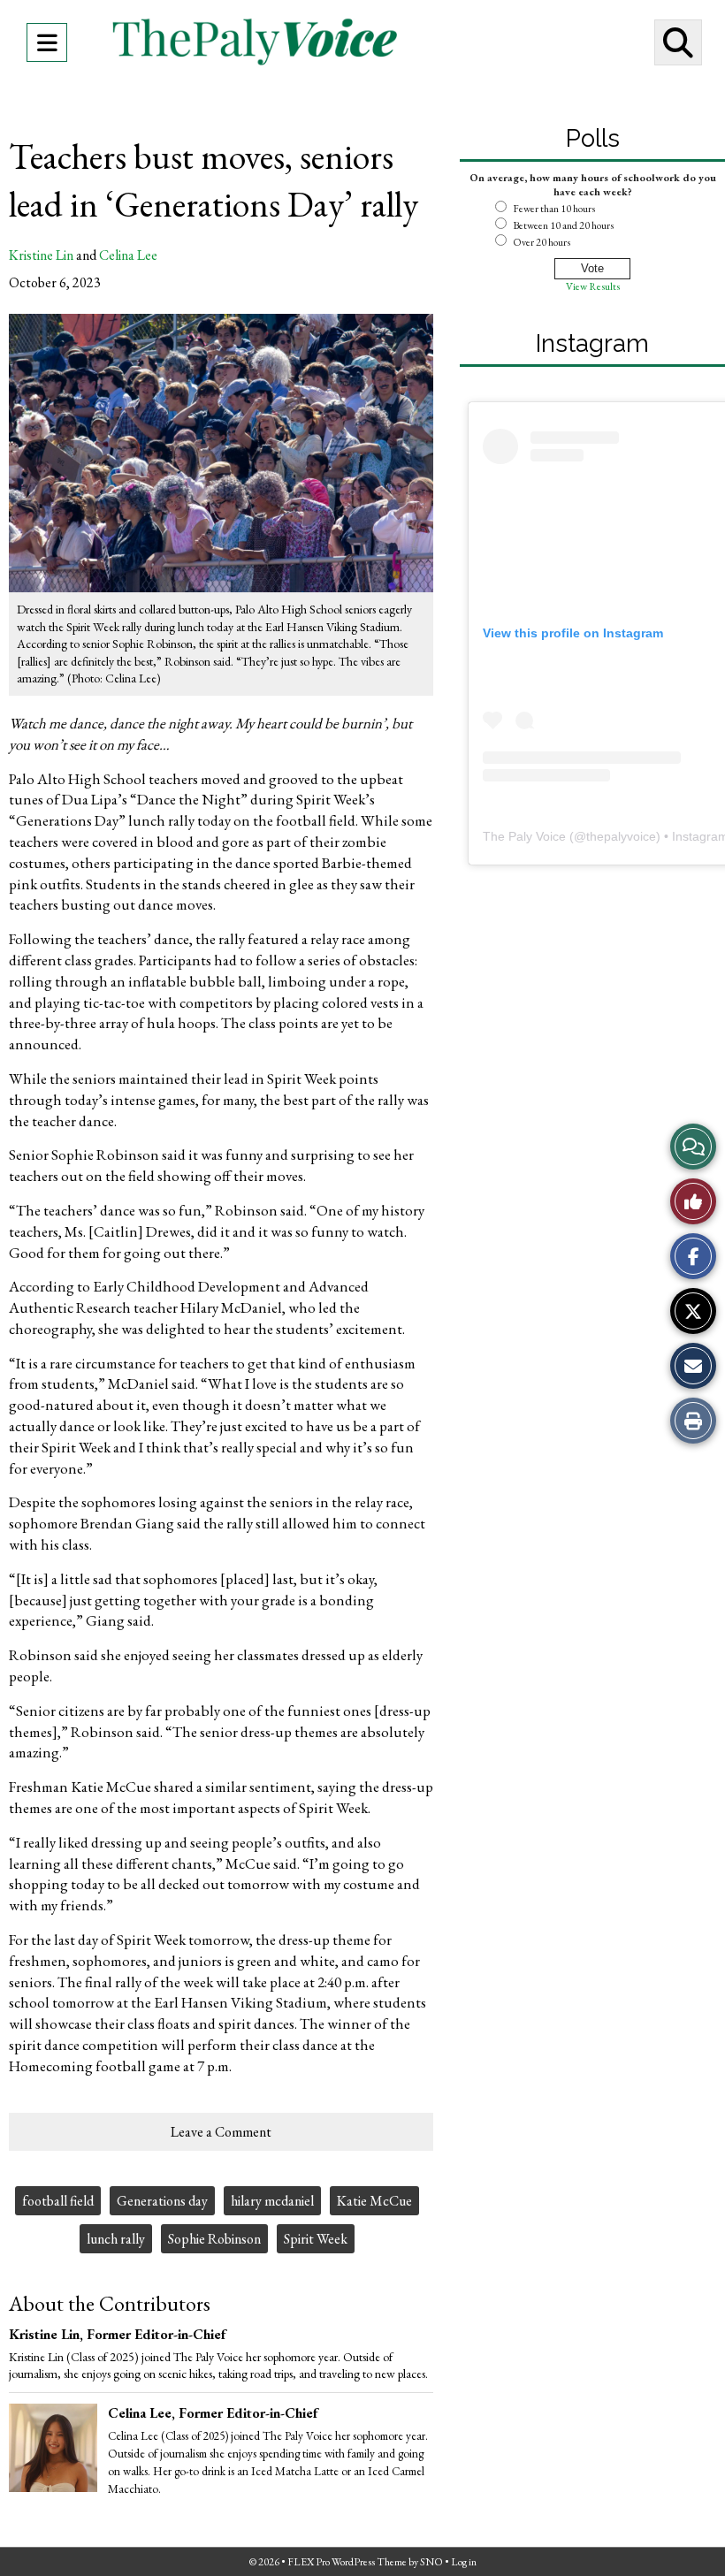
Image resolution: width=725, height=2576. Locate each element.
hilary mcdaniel (272, 2201)
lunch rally (116, 2239)
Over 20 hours (542, 242)
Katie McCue (374, 2201)
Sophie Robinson (214, 2239)
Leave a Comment (221, 2132)
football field (58, 2201)
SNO (431, 2562)
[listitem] (271, 2463)
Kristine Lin (41, 255)
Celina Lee (128, 255)
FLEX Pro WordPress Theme (347, 2562)
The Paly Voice (524, 836)
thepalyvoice (621, 836)
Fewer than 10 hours (554, 209)
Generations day (162, 2201)
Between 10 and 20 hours (563, 225)
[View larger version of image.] (221, 453)
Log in (464, 2562)
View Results (593, 286)
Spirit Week (316, 2239)
